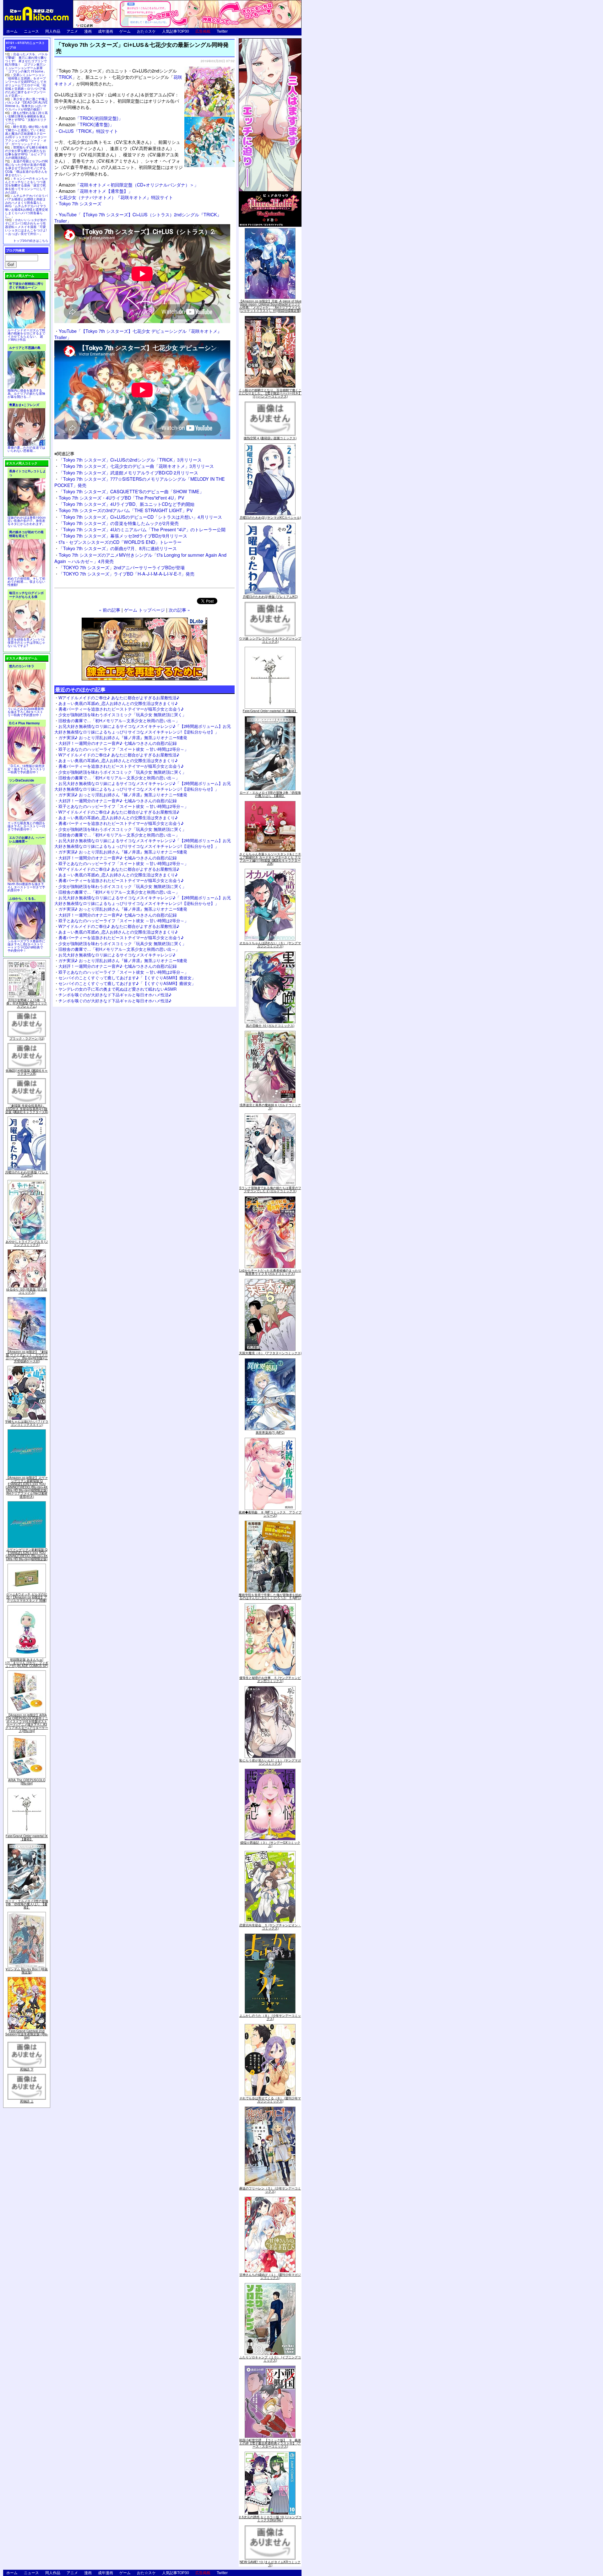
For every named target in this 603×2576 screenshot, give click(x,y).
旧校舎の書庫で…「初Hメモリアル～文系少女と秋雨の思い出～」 (119, 720)
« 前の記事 (110, 610)
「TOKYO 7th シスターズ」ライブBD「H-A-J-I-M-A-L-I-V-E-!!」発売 (127, 574)
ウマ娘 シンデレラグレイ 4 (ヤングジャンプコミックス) (270, 640)
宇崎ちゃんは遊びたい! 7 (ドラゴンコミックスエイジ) (27, 1423)
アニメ (72, 31)
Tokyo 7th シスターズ (80, 203)
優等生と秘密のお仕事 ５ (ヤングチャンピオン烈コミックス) (270, 1679)
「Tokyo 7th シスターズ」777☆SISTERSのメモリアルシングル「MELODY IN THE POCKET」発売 (140, 482)
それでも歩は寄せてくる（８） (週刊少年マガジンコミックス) (270, 2100)
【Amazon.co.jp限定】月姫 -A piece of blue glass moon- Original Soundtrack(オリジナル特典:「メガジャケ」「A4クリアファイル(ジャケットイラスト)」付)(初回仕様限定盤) (270, 306)
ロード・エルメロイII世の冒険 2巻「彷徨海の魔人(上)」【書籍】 (27, 1904)
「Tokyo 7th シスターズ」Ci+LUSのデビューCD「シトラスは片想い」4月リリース (140, 517)
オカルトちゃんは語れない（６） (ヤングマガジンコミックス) (270, 944)
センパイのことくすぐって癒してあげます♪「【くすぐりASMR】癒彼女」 (127, 978)
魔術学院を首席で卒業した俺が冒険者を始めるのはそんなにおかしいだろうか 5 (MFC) (270, 1596)
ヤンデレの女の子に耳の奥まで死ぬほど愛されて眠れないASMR (117, 989)
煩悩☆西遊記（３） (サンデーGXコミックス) (270, 1844)
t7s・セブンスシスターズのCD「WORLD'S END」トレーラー (120, 542)
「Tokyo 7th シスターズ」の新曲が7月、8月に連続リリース (118, 548)
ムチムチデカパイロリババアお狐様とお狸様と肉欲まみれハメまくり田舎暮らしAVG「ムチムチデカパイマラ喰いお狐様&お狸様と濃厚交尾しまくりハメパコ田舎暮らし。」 (27, 206)
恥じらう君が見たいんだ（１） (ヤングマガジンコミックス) (270, 1762)
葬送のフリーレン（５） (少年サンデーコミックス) (270, 2190)
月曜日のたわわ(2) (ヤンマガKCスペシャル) (270, 517)
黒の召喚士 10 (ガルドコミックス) (270, 1026)
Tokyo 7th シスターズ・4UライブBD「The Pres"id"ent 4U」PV (122, 498)
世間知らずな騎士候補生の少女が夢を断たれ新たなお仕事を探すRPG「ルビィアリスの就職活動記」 (26, 152)
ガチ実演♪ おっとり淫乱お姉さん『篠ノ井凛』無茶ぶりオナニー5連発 (123, 737)
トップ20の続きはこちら (31, 241)
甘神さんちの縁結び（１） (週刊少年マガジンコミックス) (270, 2276)
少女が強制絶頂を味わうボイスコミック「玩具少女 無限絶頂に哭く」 (122, 714)
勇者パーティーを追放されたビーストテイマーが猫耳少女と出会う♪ (121, 709)
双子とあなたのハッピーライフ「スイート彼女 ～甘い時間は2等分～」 (123, 749)
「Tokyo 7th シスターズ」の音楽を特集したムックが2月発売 (119, 523)
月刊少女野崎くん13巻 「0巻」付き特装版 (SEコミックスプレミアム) (27, 1003)
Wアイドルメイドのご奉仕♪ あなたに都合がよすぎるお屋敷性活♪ (119, 698)
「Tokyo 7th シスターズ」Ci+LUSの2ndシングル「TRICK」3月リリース (130, 460)
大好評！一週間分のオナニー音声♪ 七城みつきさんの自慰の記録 (118, 743)
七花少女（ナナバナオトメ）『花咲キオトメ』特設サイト (116, 197)
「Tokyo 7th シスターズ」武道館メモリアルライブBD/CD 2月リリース (128, 472)
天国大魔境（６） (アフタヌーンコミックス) (270, 1353)
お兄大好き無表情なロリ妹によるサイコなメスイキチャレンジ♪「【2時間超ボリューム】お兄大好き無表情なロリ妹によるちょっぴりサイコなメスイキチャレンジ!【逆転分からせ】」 (143, 729)
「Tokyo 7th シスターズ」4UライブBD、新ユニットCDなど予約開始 (127, 504)
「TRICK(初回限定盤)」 (91, 118)
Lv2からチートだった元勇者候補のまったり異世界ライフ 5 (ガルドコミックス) (270, 1272)
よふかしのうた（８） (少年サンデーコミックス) (270, 2017)
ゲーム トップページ (144, 610)
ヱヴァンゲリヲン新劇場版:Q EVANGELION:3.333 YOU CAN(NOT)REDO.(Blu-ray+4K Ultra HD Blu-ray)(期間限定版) (27, 1554)
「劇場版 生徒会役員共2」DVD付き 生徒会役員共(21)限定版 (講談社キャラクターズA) (27, 1109)
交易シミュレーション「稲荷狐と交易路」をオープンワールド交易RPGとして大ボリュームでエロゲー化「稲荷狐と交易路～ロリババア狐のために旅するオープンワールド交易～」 (26, 85)
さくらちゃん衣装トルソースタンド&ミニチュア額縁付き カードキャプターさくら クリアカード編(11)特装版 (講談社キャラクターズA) (270, 859)
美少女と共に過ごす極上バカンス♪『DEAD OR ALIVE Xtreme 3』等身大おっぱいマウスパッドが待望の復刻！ (26, 104)
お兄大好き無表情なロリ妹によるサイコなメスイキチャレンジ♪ (117, 955)
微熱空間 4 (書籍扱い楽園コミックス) (270, 438)
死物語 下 (27, 2069)
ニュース (31, 31)
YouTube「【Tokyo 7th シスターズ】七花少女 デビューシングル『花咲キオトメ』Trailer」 (138, 334)
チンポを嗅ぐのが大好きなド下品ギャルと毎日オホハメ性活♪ (115, 995)
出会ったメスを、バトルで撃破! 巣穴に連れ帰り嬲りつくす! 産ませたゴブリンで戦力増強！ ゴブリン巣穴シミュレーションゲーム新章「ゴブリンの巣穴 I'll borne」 (26, 63)
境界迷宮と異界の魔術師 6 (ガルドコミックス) (270, 1107)
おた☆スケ (146, 31)
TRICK (65, 77)
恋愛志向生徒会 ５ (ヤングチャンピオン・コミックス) (270, 1927)
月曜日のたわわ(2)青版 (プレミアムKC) (27, 1174)
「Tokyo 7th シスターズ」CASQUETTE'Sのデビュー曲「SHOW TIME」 (131, 491)
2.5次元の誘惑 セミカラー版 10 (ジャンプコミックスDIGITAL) (270, 2519)
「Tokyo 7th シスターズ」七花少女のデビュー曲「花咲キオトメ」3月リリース (136, 466)
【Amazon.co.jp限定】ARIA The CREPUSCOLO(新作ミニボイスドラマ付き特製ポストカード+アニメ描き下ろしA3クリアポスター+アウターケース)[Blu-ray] (27, 1723)
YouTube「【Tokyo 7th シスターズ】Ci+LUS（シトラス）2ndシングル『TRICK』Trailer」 (138, 217)
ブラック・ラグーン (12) (27, 1038)
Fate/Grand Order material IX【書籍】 (27, 1837)
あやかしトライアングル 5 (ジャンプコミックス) (27, 1243)
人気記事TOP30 (176, 31)
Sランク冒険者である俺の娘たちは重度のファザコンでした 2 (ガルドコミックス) (270, 1189)
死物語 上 (27, 2101)
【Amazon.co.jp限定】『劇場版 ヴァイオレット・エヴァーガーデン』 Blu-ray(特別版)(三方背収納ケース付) (27, 1356)
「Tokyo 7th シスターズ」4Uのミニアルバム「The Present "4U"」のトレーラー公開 (142, 529)
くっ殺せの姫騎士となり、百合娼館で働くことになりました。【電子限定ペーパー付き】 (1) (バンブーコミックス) (270, 393)
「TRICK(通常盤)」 (86, 124)
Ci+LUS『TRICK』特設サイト (88, 131)
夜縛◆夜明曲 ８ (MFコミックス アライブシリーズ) (270, 1514)
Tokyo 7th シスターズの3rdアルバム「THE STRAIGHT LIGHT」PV (126, 510)
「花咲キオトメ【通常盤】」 (96, 191)
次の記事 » (179, 610)
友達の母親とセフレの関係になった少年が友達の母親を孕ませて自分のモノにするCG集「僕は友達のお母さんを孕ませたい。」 (26, 168)
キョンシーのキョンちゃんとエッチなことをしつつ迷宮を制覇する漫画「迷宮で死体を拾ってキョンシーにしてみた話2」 (26, 185)
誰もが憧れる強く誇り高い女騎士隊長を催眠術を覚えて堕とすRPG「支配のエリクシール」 (26, 118)
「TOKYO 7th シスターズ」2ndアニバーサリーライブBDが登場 (122, 567)
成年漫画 (106, 31)
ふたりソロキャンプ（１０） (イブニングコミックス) (270, 2359)
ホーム (12, 31)
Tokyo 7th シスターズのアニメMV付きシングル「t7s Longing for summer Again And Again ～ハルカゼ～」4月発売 (140, 558)
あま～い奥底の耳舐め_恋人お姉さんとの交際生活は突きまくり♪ (118, 703)
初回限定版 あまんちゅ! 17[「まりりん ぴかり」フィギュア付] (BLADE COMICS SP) (27, 1663)
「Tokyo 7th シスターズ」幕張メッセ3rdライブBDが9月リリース (123, 536)
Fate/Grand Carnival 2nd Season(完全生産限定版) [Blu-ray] (27, 2034)
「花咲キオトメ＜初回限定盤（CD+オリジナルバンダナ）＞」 (129, 184)
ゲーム (125, 31)
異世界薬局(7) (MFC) (270, 1432)
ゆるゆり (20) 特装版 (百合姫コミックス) (27, 1291)
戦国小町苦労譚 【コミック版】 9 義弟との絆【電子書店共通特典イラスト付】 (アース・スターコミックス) (270, 2443)
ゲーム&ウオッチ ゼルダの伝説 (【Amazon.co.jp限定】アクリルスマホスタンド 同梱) (27, 1597)
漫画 (88, 31)
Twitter (222, 31)
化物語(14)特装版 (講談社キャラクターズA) (27, 1072)
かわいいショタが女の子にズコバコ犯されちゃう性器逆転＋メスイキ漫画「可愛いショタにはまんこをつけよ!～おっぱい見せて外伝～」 (26, 227)
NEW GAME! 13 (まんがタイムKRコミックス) (270, 2563)
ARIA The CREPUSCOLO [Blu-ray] (27, 1782)
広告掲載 (203, 31)
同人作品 (53, 31)
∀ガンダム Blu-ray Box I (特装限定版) (27, 1971)
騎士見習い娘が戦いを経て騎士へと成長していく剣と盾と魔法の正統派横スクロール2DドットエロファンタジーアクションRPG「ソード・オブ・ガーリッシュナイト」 (26, 135)
